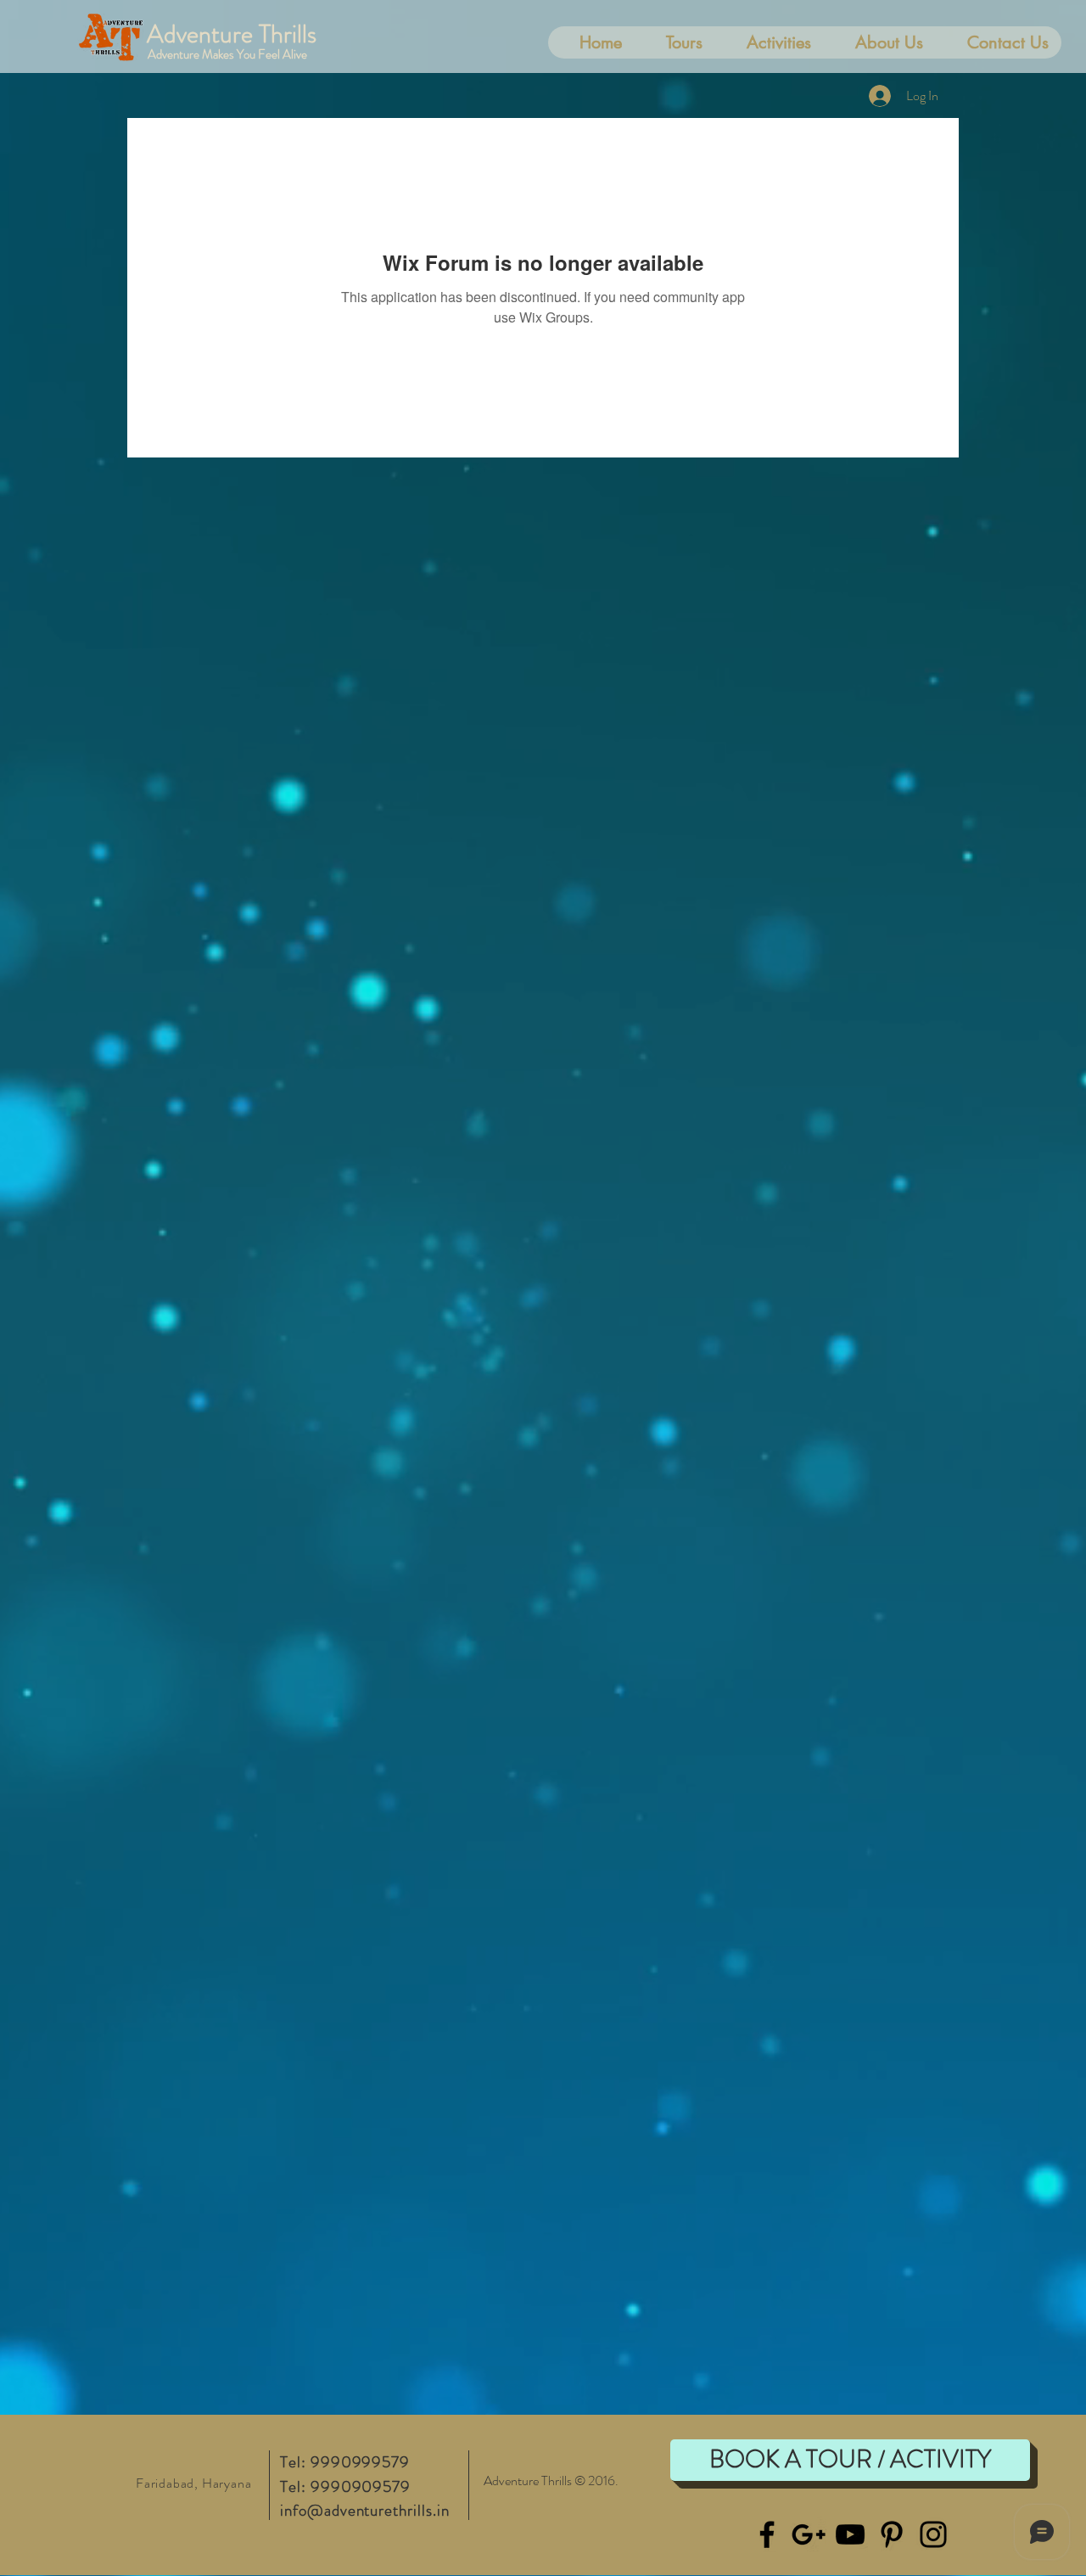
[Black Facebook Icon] (767, 2534)
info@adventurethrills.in (365, 2510)
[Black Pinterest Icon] (892, 2534)
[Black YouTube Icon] (850, 2534)
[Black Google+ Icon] (809, 2534)
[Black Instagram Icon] (933, 2534)
